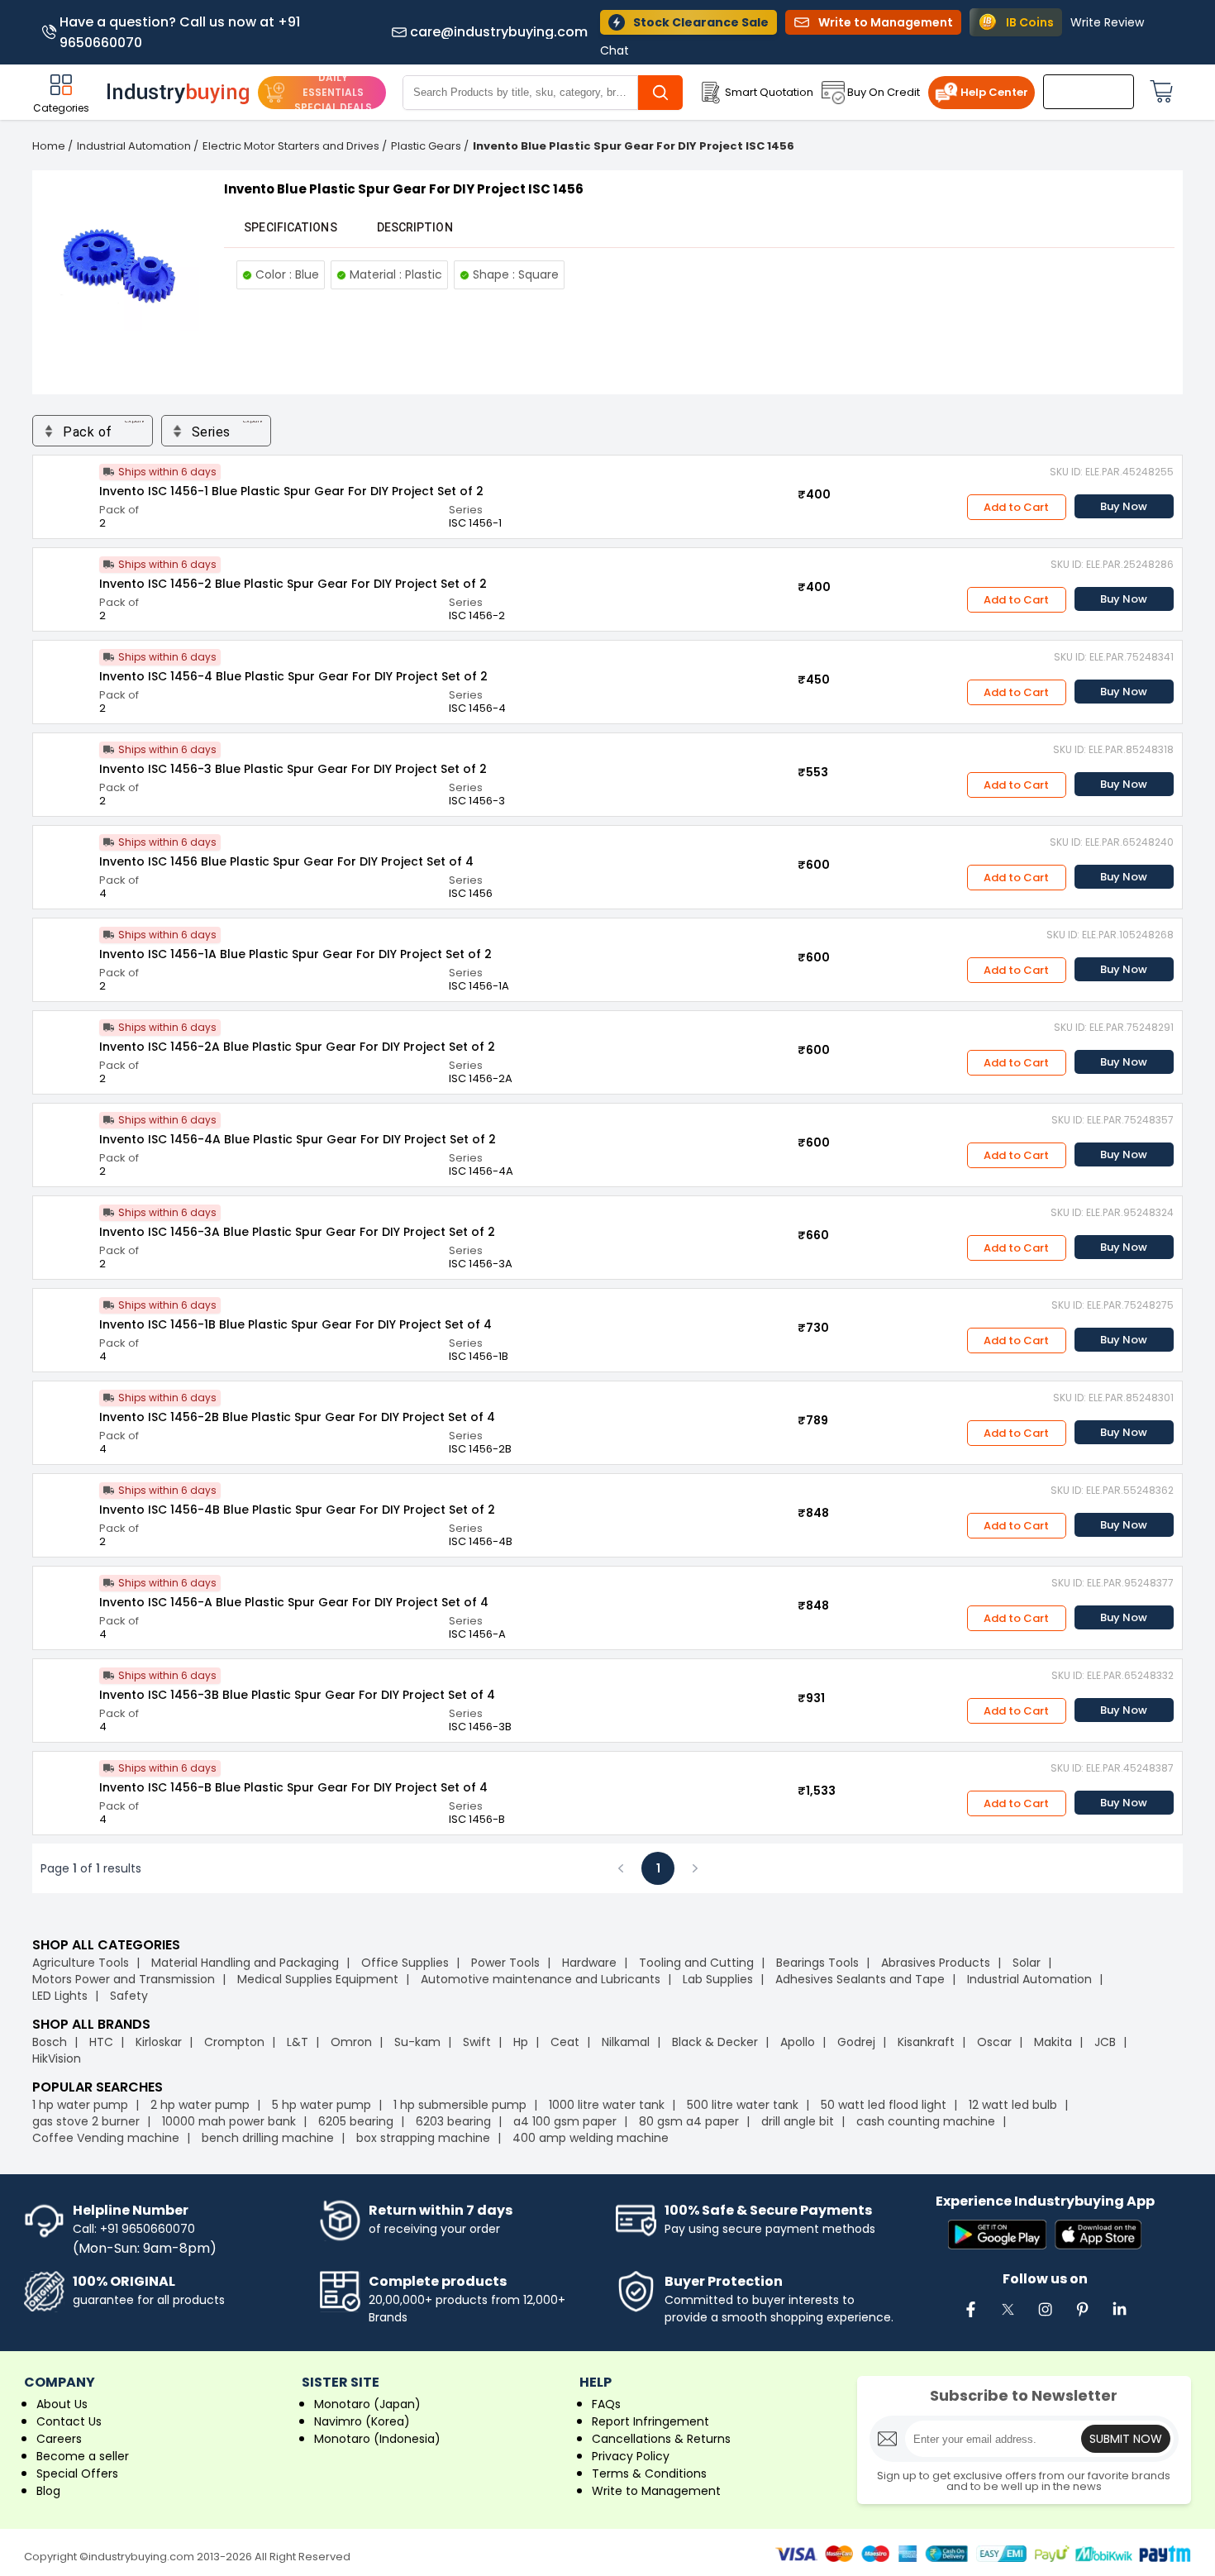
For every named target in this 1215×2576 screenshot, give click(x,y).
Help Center (994, 92)
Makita (1053, 2042)
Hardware (589, 1963)
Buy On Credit (884, 92)
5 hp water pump (322, 2105)
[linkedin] (1119, 2318)
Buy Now (1124, 506)
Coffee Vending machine (106, 2138)
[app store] (1098, 2236)
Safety (129, 1996)
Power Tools (505, 1963)
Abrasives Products (936, 1963)
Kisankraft (926, 2042)
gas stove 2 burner (86, 2121)
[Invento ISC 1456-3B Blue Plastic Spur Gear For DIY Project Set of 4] (66, 1692)
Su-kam (417, 2042)
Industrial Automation (134, 146)
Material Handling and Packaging (245, 1963)
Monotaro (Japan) (367, 2404)
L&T (298, 2042)
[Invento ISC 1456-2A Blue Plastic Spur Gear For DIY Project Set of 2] (66, 1044)
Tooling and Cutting (696, 1963)
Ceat (565, 2042)
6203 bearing (453, 2121)
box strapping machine (423, 2138)
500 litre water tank (743, 2105)
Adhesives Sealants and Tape (860, 1979)
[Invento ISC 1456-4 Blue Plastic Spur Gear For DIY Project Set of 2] (66, 674)
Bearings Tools (817, 1963)
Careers (59, 2439)
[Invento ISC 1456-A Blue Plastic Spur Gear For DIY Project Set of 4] (66, 1600)
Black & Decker (715, 2042)
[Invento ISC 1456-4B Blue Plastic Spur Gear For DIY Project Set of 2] (66, 1507)
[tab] (290, 227)
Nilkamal (626, 2042)
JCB (1105, 2042)
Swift (477, 2042)
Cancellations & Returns (661, 2439)
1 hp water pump (80, 2105)
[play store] (997, 2236)
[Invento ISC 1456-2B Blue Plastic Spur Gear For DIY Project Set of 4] (66, 1414)
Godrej (856, 2042)
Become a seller (83, 2456)
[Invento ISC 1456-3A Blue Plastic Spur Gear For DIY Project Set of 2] (66, 1229)
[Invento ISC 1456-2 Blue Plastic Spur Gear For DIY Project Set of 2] (66, 581)
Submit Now (1126, 2439)
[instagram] (1045, 2318)
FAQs (606, 2404)
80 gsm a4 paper (689, 2121)
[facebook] (970, 2318)
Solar (1028, 1963)
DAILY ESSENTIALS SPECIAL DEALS (333, 92)
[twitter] (1008, 2318)
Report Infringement (650, 2421)
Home (49, 146)
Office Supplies (405, 1963)
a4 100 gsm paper (565, 2121)
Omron (351, 2042)
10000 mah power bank (229, 2121)
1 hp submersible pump (460, 2105)
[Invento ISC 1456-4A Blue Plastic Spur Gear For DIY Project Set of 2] (66, 1137)
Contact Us (69, 2421)
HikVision (57, 2058)
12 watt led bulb (1013, 2105)
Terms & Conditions (649, 2473)
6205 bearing (356, 2121)
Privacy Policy (631, 2456)
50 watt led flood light (884, 2105)
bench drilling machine (268, 2138)
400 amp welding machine (591, 2138)
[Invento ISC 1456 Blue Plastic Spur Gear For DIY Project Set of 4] (66, 859)
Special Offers (77, 2473)
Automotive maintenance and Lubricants (541, 1979)
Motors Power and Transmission (124, 1979)
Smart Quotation (769, 92)
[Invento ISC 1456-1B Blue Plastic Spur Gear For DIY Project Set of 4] (66, 1322)
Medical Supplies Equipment (318, 1979)
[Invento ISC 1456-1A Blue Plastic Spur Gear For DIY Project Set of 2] (66, 952)
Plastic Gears (426, 146)
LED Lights (60, 1996)
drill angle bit (798, 2121)
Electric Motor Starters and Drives (291, 146)
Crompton (234, 2042)
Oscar (994, 2042)
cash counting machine (926, 2121)
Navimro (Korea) (362, 2421)
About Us (62, 2404)
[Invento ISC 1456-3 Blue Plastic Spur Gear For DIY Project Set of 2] (66, 766)
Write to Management (656, 2491)
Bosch (50, 2042)
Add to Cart (1016, 507)
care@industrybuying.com (499, 32)
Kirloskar (159, 2042)
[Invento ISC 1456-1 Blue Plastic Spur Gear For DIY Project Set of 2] (66, 489)
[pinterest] (1082, 2318)
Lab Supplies (718, 1979)
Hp (521, 2042)
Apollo (798, 2042)
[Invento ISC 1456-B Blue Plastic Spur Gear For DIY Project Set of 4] (66, 1785)
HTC (101, 2042)
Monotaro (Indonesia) (377, 2439)
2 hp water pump (200, 2105)
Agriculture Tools (81, 1963)
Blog (48, 2491)
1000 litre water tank (607, 2105)
